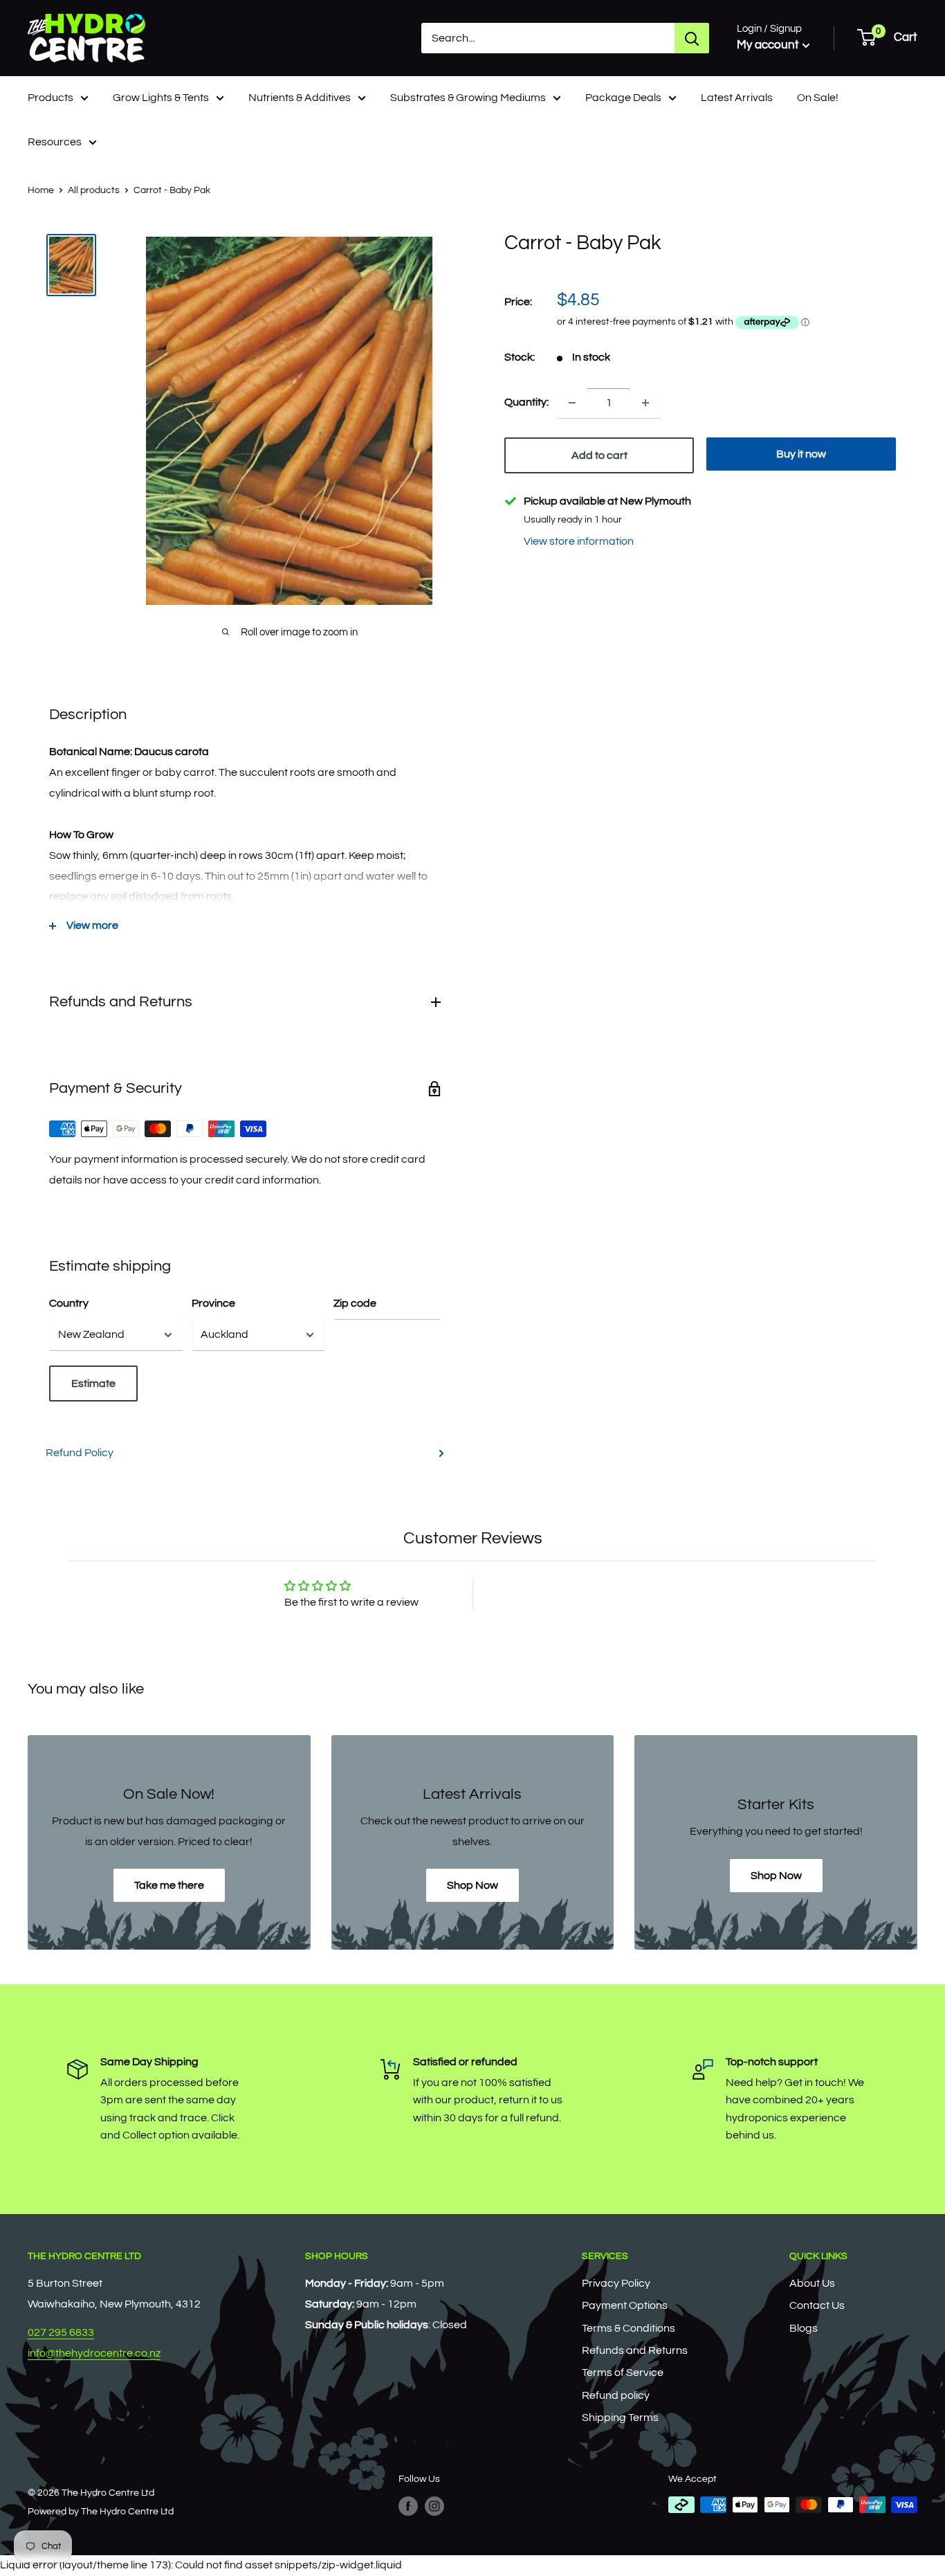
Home (41, 190)
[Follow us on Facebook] (408, 2506)
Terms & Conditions (629, 2328)
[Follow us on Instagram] (434, 2506)
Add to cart (599, 455)
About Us (812, 2283)
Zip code (355, 1303)
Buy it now (801, 454)
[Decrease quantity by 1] (572, 403)
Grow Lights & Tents (161, 98)
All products (94, 190)
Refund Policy (80, 1453)
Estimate (93, 1384)
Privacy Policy (616, 2283)
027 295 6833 (61, 2332)
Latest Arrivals (737, 98)
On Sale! (818, 98)
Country (69, 1303)
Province (213, 1303)
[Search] (692, 38)
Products (51, 98)
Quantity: (526, 402)
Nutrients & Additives (300, 98)
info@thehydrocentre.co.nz (94, 2353)
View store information (579, 541)
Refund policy (616, 2395)
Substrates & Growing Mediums (468, 98)
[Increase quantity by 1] (645, 403)
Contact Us (817, 2305)
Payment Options (625, 2305)
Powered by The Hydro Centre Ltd (101, 2512)
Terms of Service (623, 2373)
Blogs (804, 2328)
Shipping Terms (620, 2418)
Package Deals (623, 98)
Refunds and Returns (635, 2350)
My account (768, 45)
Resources (55, 142)
